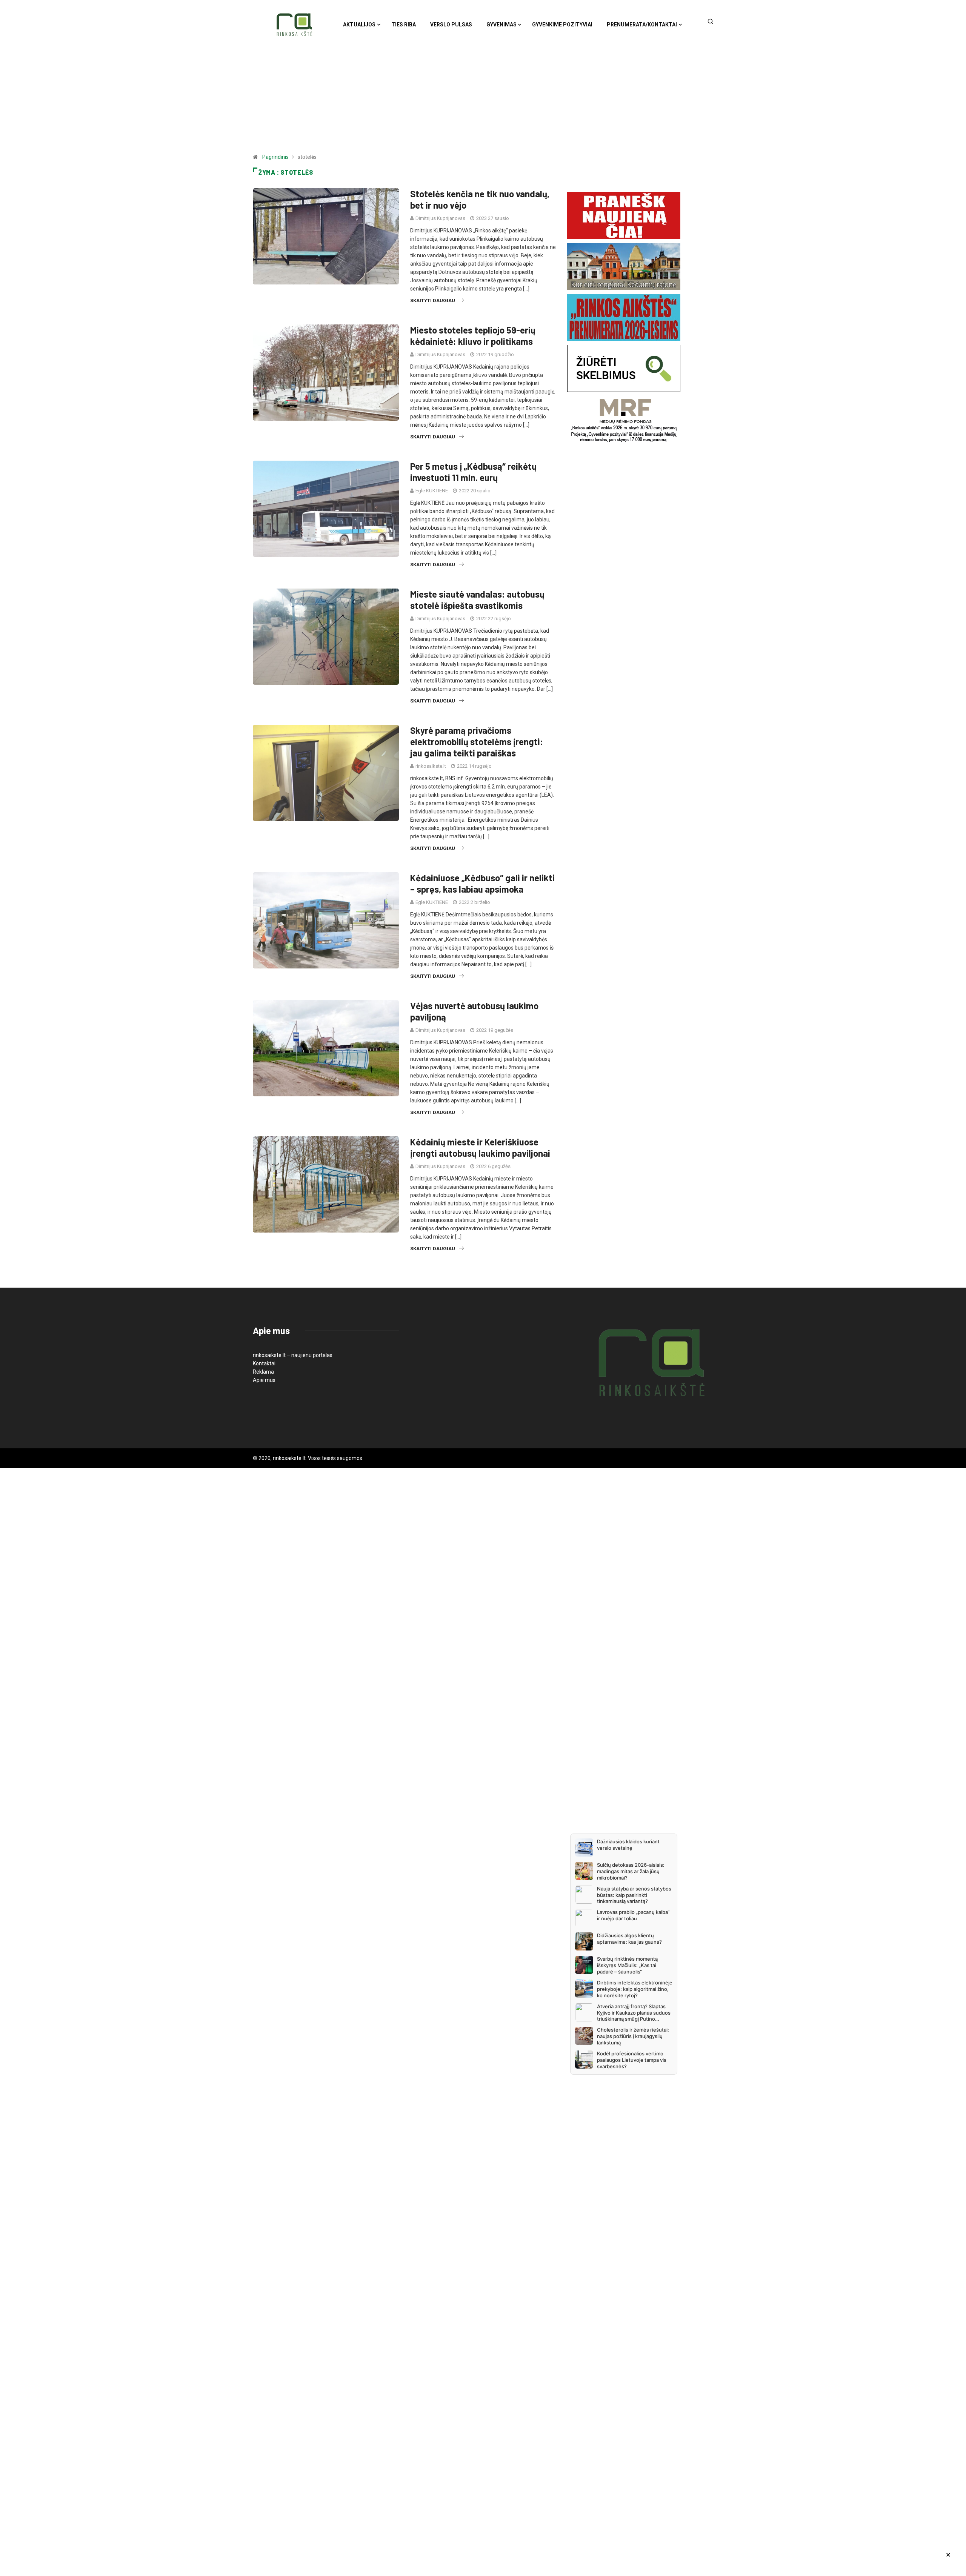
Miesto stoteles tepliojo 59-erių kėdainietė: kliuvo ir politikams (473, 336)
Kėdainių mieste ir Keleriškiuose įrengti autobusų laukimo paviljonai (480, 1147)
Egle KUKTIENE (432, 491)
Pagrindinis (275, 157)
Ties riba (404, 25)
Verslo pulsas (451, 25)
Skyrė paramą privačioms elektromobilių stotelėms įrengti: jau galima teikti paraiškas (477, 742)
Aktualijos (359, 25)
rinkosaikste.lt (431, 766)
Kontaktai (264, 1363)
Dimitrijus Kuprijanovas (440, 218)
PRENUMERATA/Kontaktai (642, 25)
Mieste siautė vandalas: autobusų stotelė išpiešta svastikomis (477, 600)
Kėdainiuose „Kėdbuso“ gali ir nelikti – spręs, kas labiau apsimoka (482, 883)
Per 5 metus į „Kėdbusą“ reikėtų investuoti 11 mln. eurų (473, 472)
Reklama (263, 1372)
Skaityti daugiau (433, 300)
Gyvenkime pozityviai (562, 25)
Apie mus (264, 1380)
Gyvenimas (501, 25)
